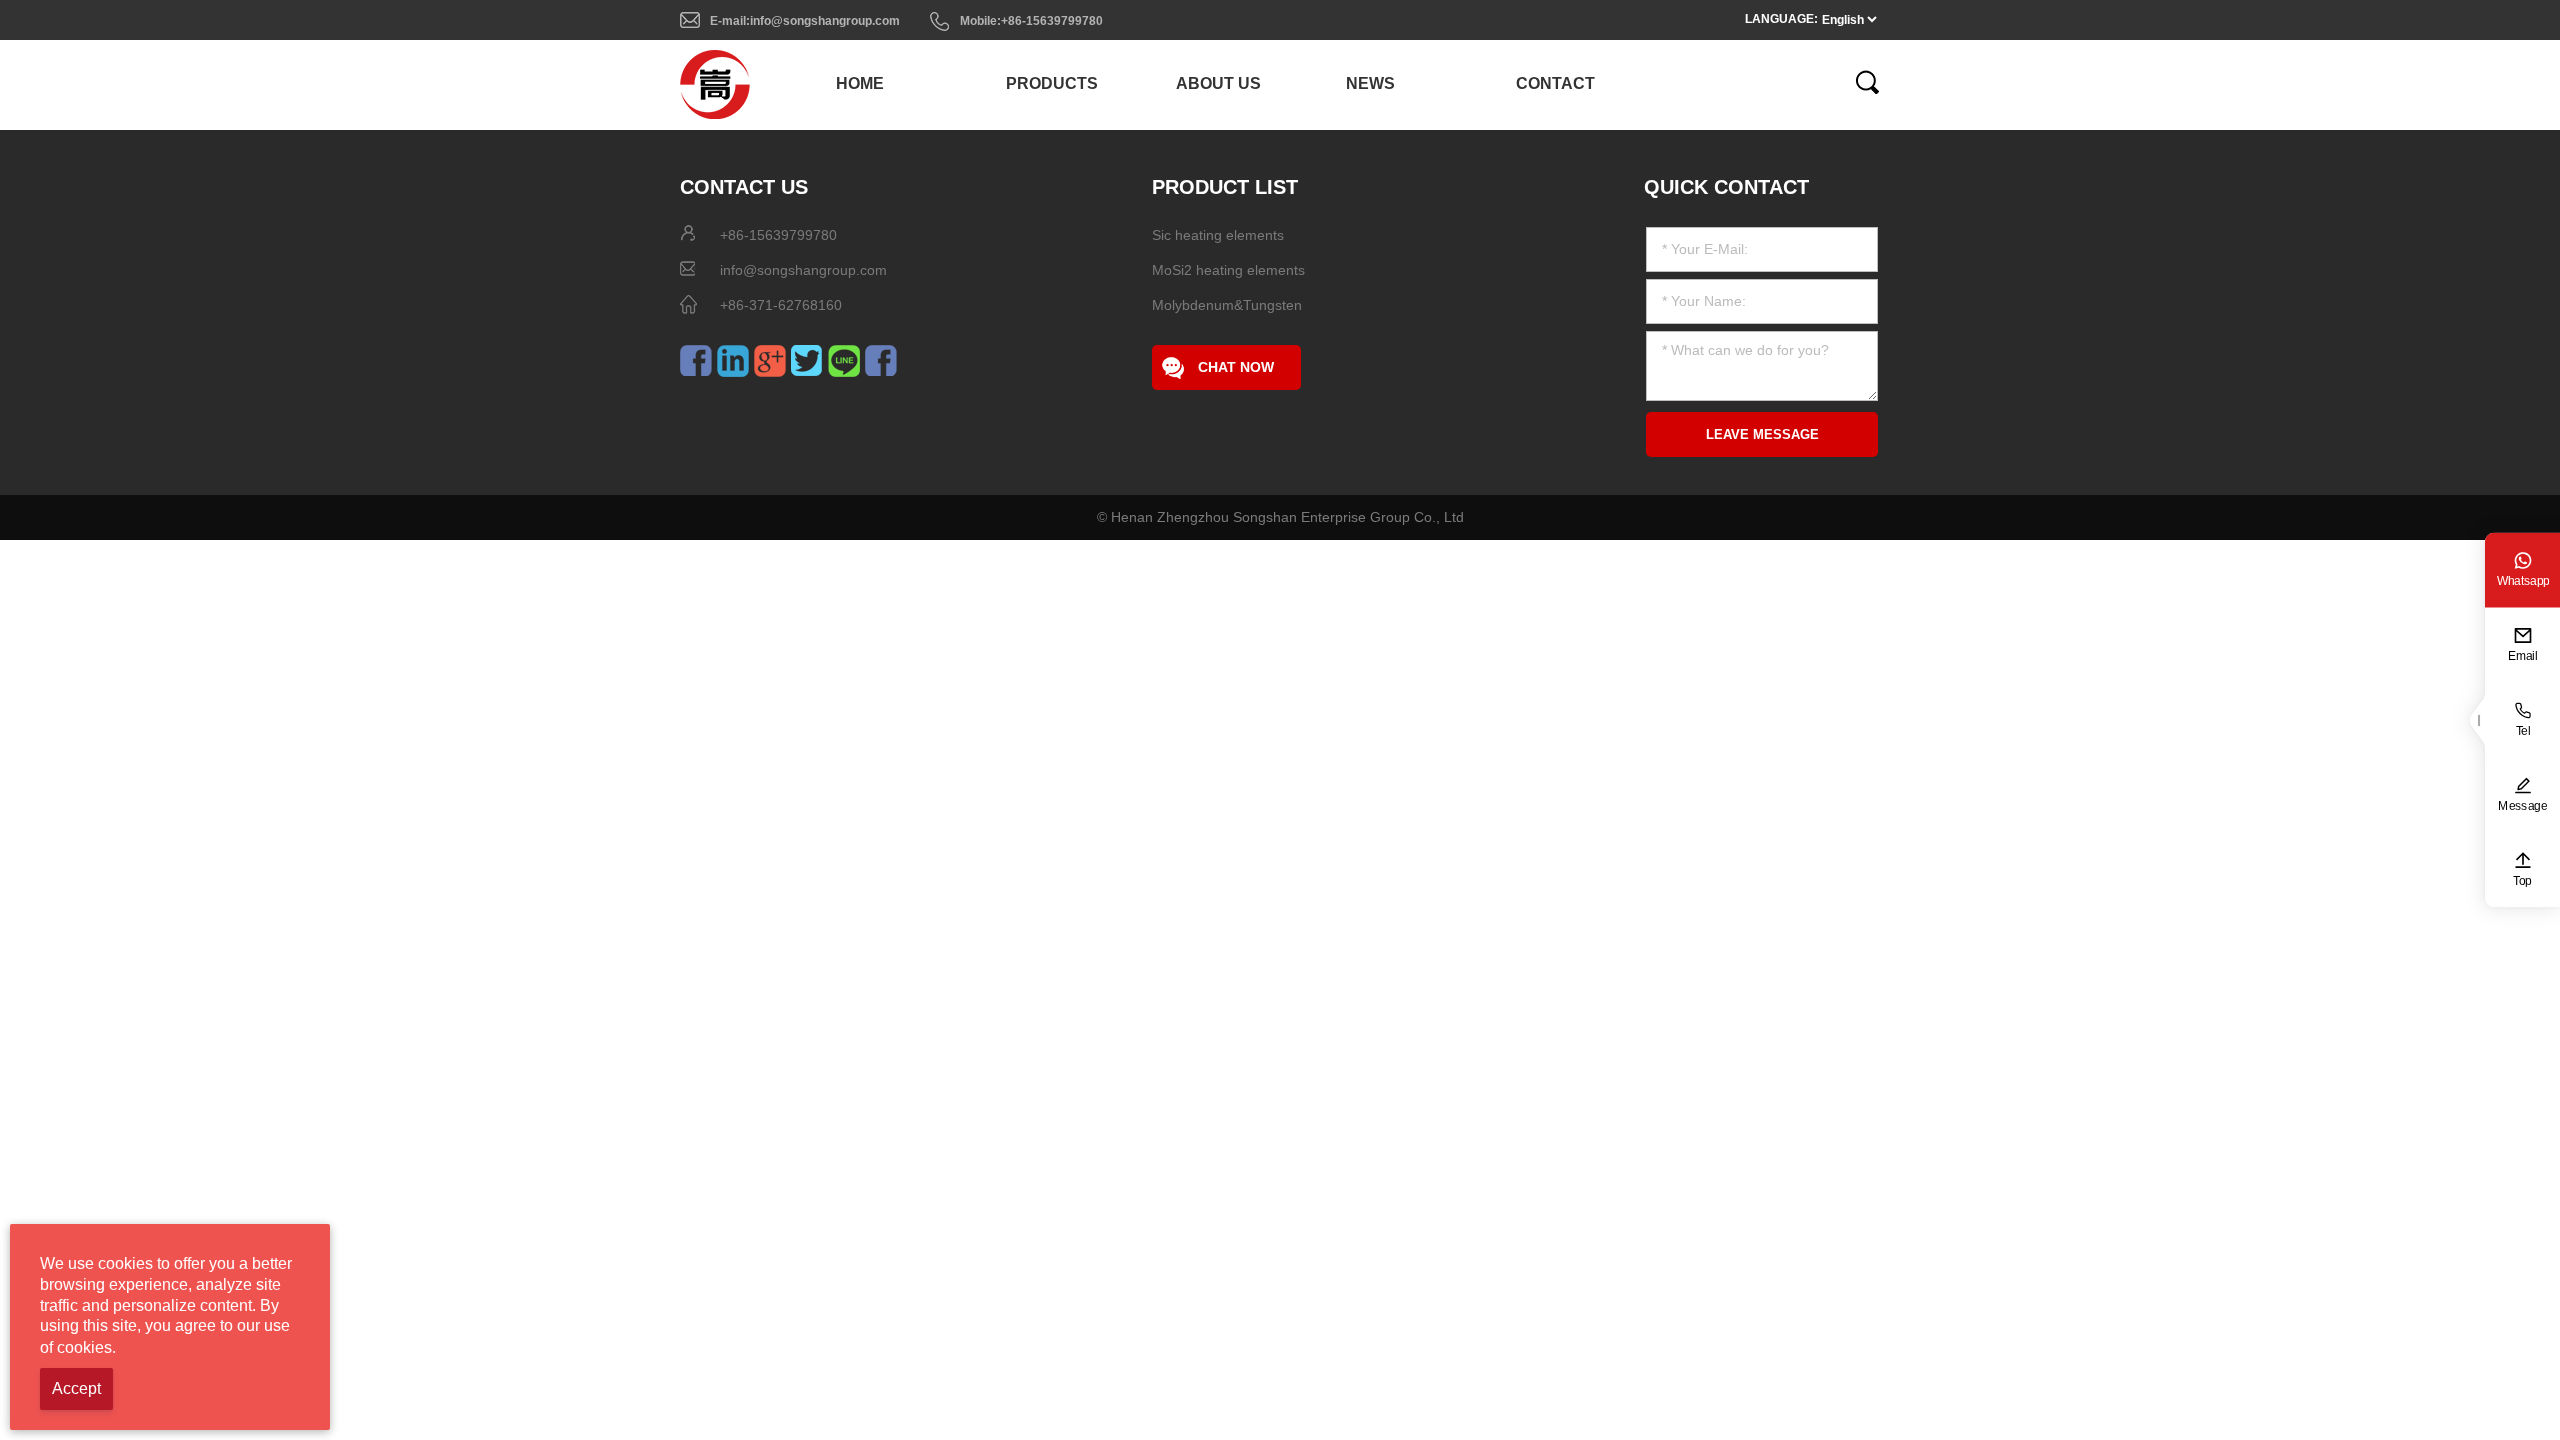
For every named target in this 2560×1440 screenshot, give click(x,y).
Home (860, 83)
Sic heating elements (1218, 235)
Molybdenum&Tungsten (1227, 305)
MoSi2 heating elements (1228, 270)
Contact (1555, 83)
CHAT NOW (1236, 367)
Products (1052, 83)
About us (1218, 83)
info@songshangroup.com (803, 270)
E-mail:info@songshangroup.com (805, 21)
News (1370, 83)
